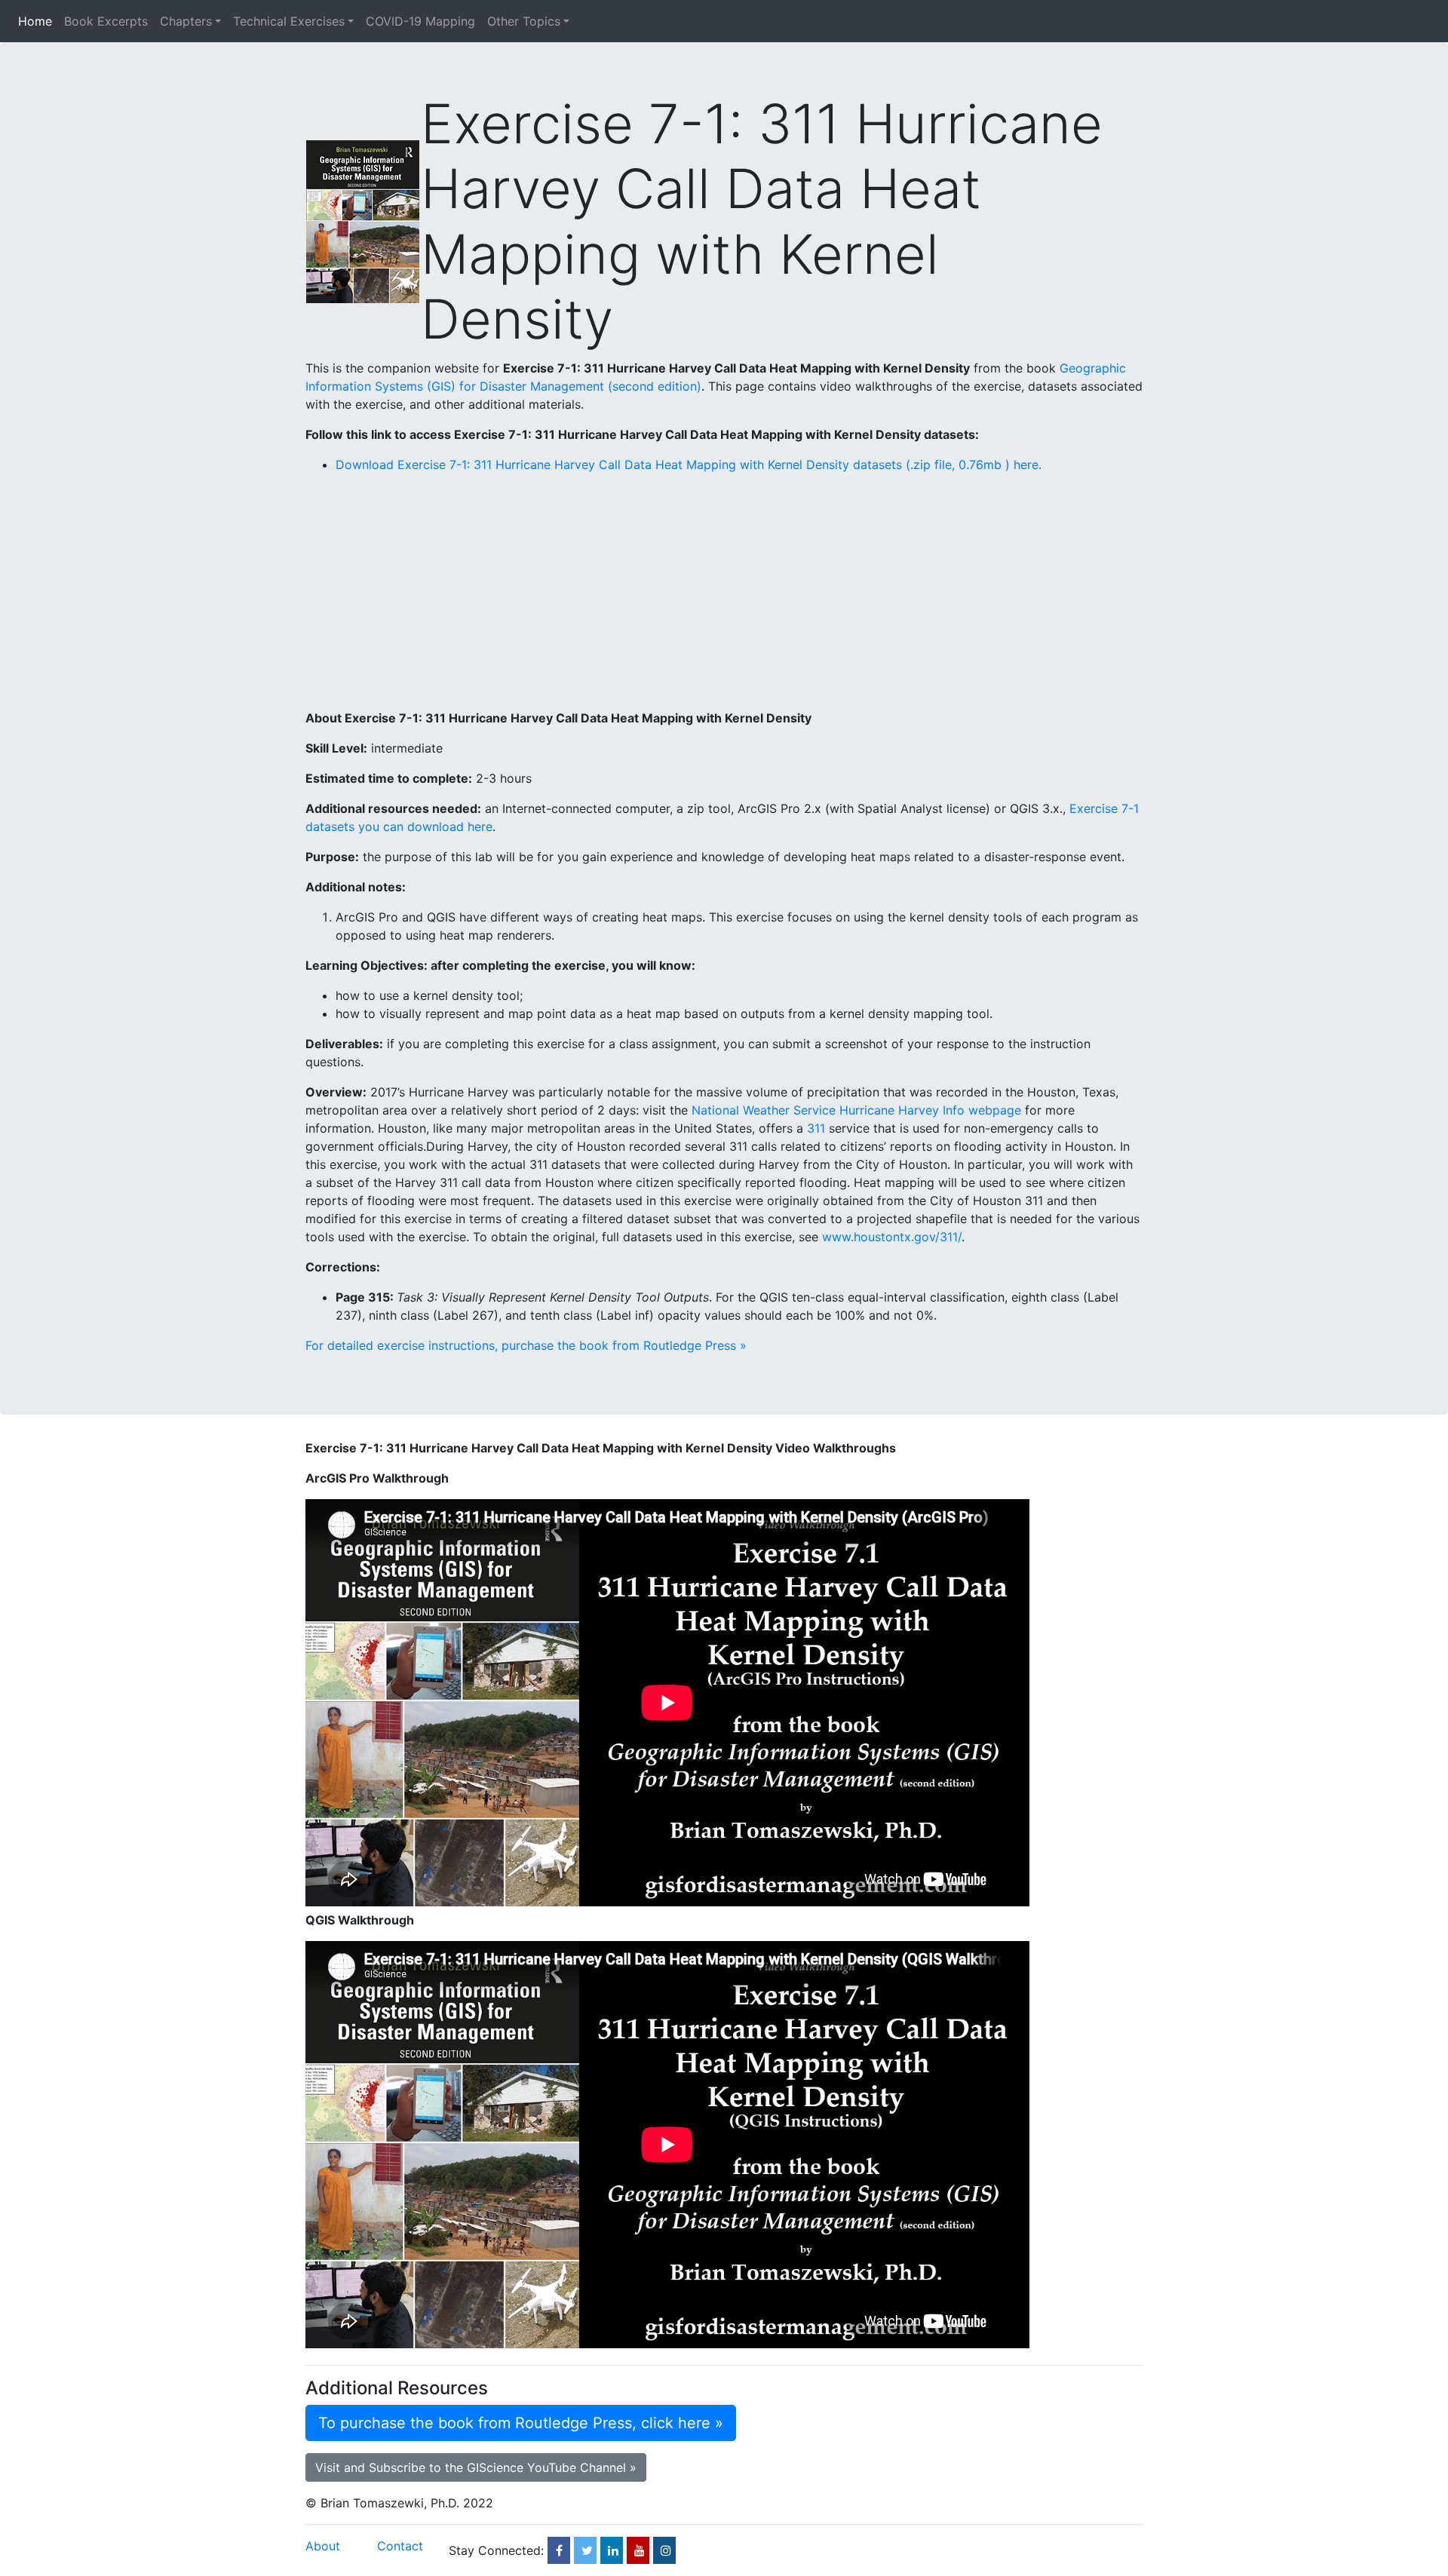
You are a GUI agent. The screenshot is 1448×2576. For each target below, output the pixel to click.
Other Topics (524, 21)
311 (816, 1128)
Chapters (186, 21)
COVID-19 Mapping (420, 21)
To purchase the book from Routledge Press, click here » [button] (521, 2423)
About (323, 2546)
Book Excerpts (106, 21)
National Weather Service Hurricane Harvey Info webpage (856, 1110)
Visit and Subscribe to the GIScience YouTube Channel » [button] (476, 2467)
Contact (400, 2546)
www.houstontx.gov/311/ (892, 1237)
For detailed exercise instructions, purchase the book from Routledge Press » (526, 1345)
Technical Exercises (289, 21)
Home (38, 21)
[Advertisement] (724, 591)
